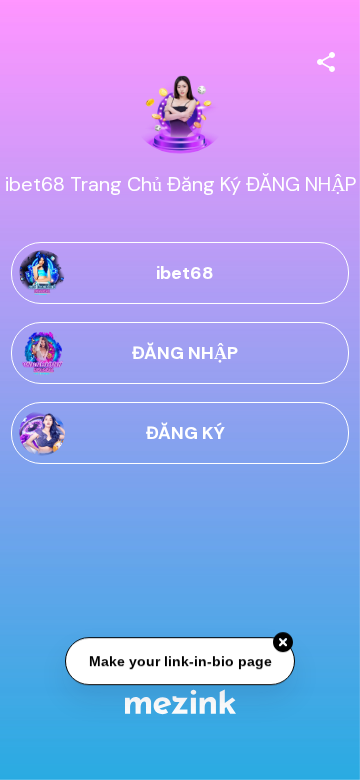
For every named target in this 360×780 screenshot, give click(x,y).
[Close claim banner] (283, 643)
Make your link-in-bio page (179, 661)
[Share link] (326, 59)
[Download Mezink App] (180, 701)
